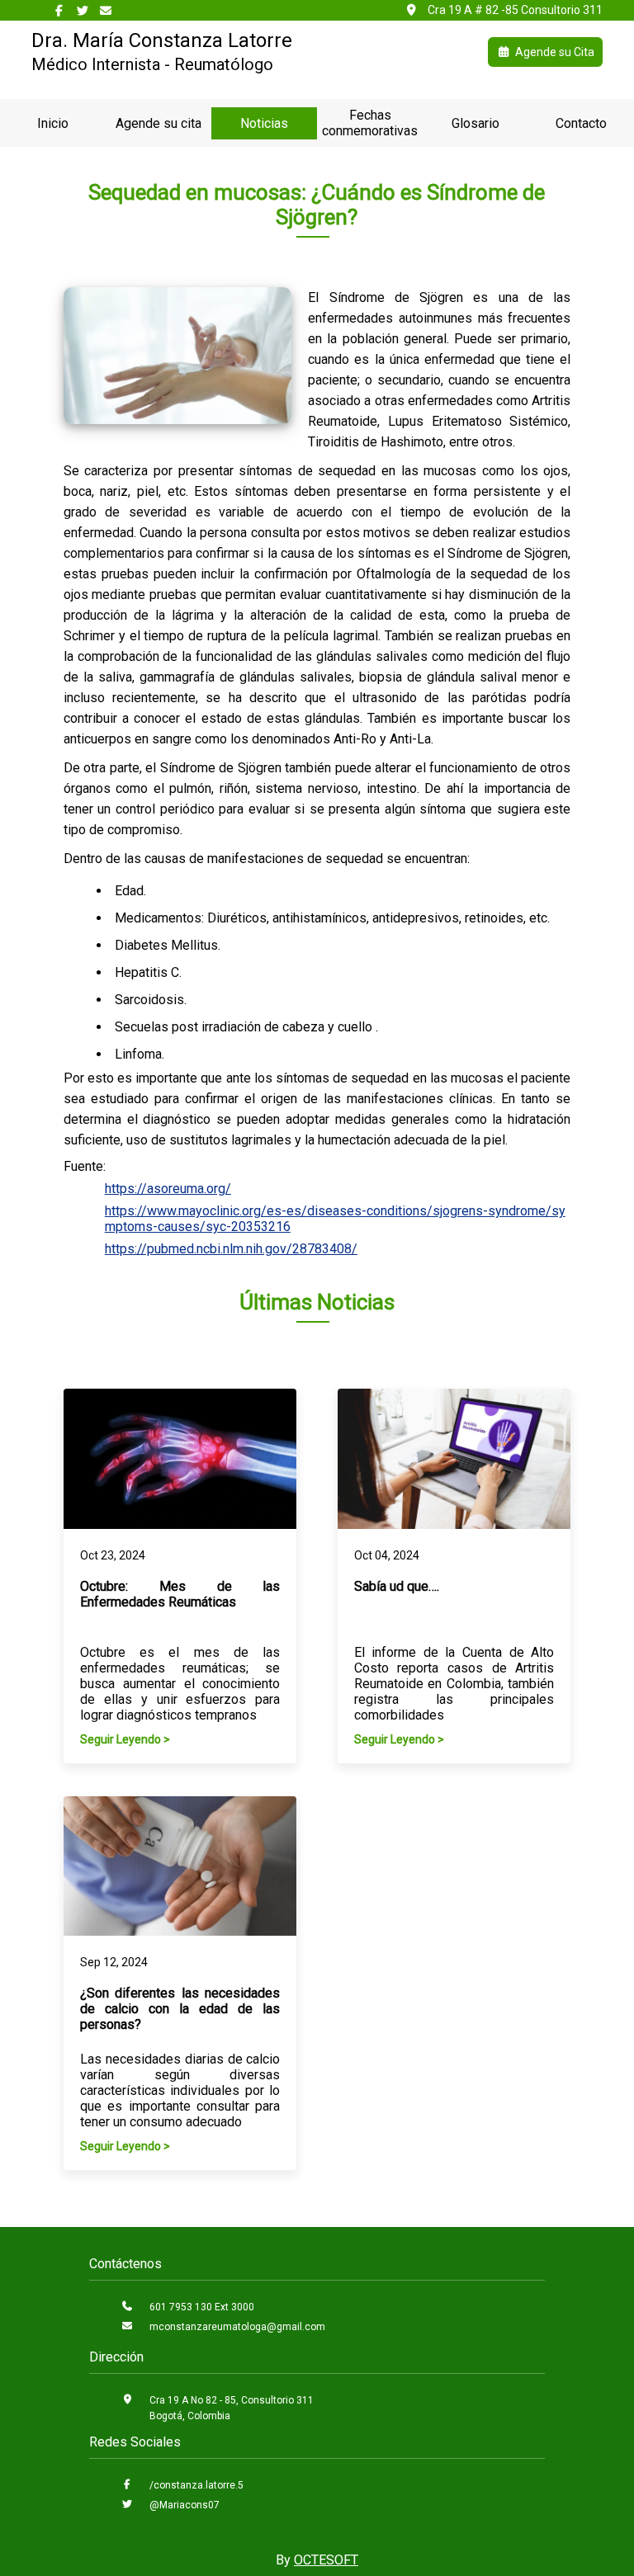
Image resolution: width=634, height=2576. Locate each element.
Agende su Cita (555, 52)
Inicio (53, 123)
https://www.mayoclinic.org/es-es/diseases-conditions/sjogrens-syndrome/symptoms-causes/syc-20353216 (335, 1219)
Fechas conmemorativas (370, 123)
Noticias (264, 123)
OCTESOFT (326, 2560)
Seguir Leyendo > (125, 1739)
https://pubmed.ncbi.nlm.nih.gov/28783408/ (231, 1249)
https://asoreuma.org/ (168, 1189)
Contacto (581, 123)
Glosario (475, 123)
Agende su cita (158, 123)
